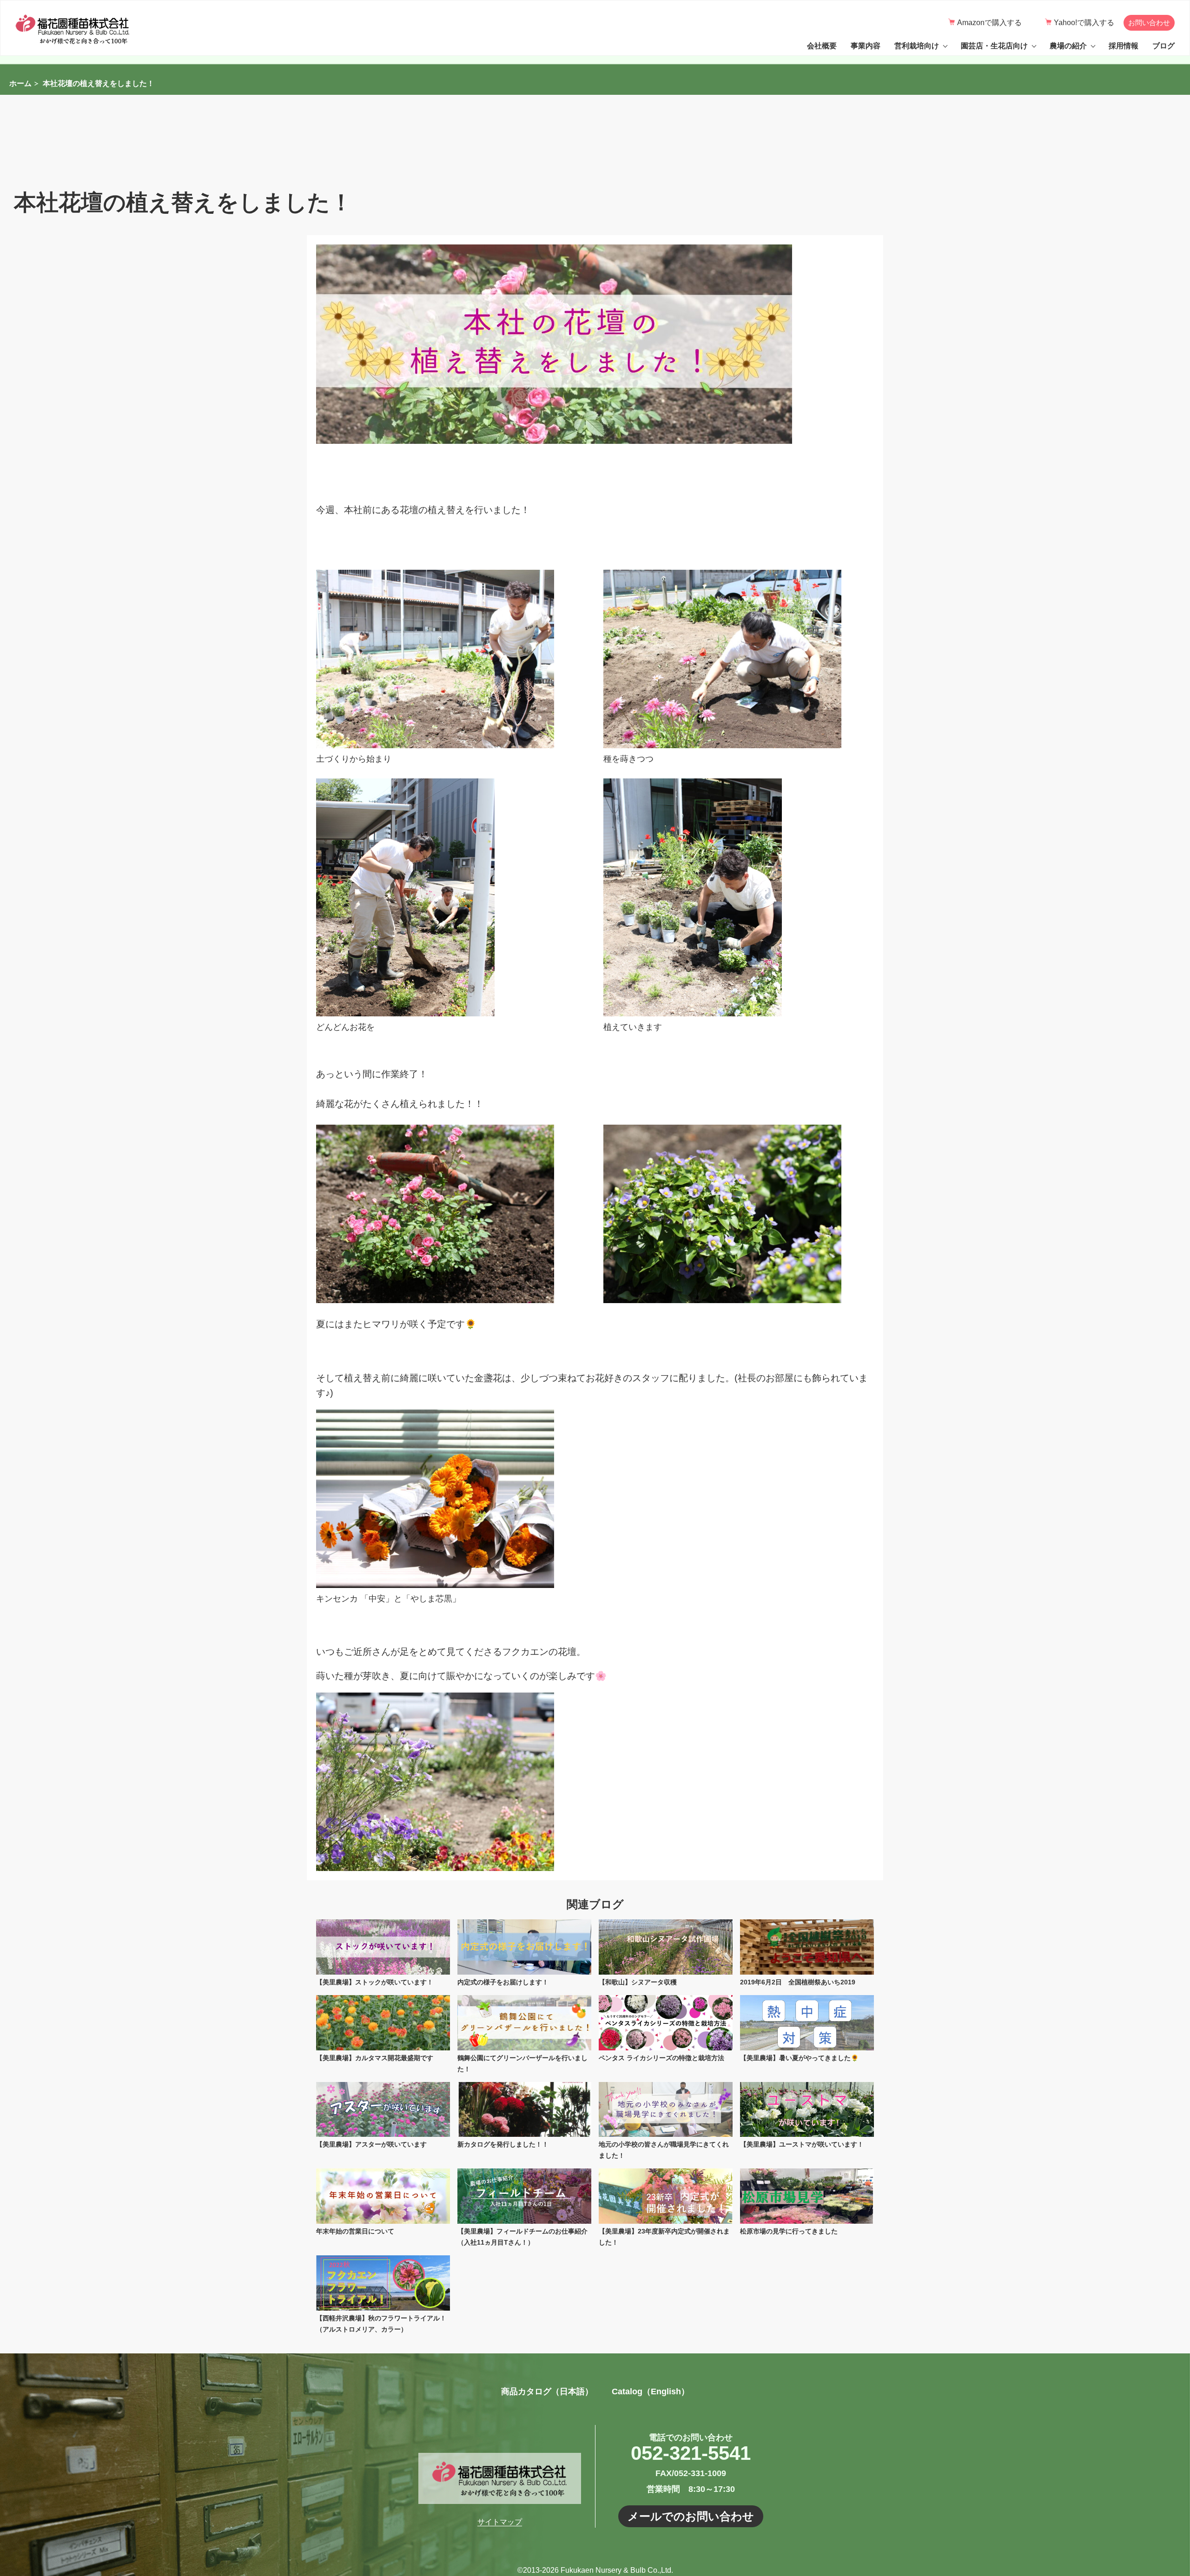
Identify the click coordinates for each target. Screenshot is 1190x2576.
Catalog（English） (651, 2392)
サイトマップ (500, 2522)
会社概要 (822, 46)
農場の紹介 (1068, 46)
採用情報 (1124, 46)
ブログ (1164, 46)
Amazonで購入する (989, 23)
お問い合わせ (1149, 23)
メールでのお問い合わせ (691, 2516)
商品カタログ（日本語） (547, 2392)
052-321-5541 (691, 2453)
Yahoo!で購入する (1084, 23)
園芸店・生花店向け (994, 46)
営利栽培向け (917, 46)
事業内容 (866, 46)
